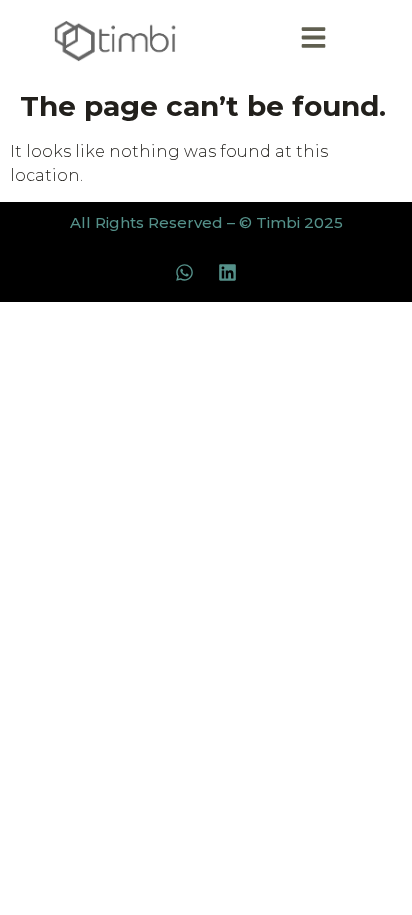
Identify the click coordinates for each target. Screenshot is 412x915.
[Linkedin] (228, 273)
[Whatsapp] (185, 273)
